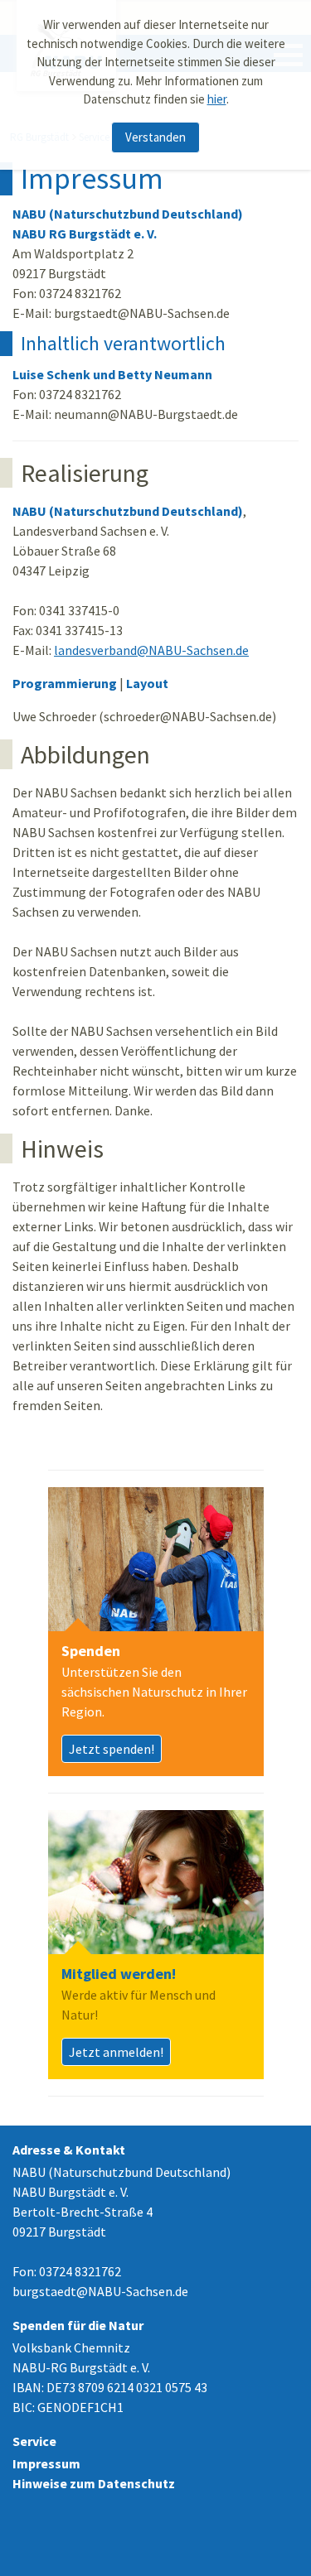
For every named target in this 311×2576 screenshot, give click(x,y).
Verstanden (155, 137)
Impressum (46, 2463)
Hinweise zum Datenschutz (94, 2483)
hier (217, 99)
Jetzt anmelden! (116, 2052)
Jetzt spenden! (112, 1749)
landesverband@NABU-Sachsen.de (151, 650)
